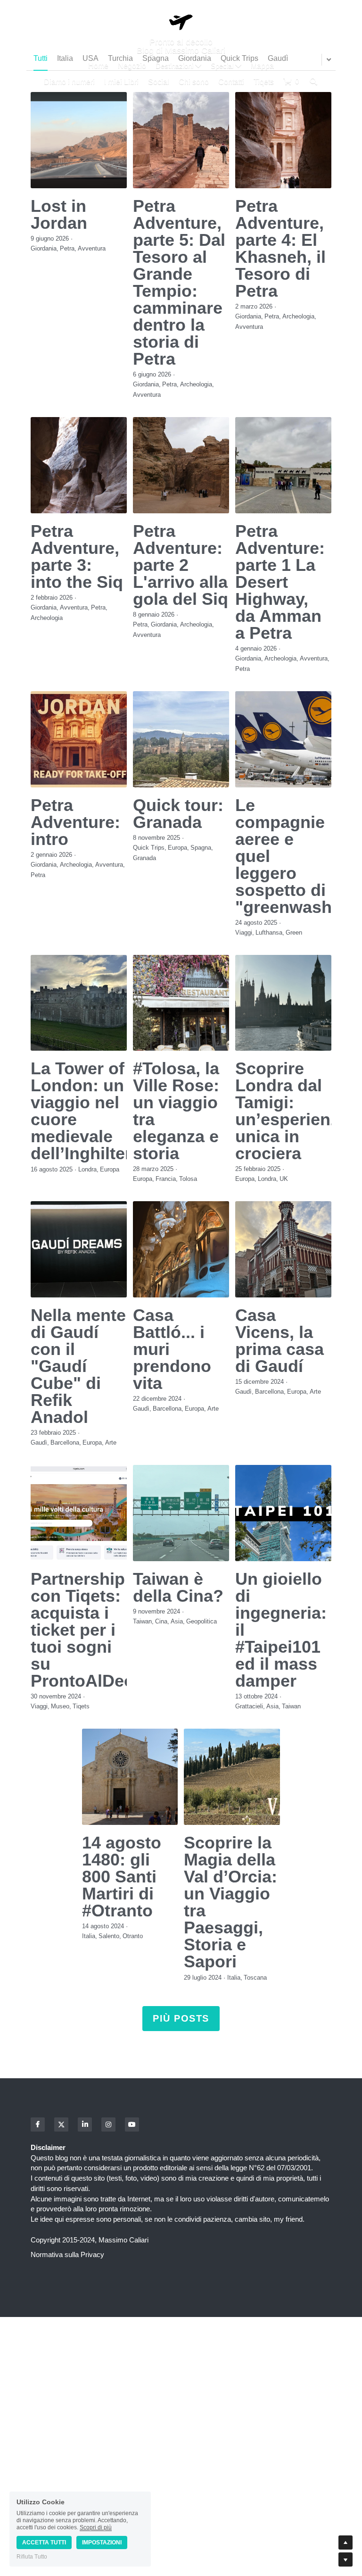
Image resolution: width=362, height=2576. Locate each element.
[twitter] (61, 2124)
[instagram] (108, 2124)
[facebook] (38, 2124)
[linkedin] (85, 2124)
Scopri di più (96, 2527)
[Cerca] (313, 81)
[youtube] (132, 2124)
